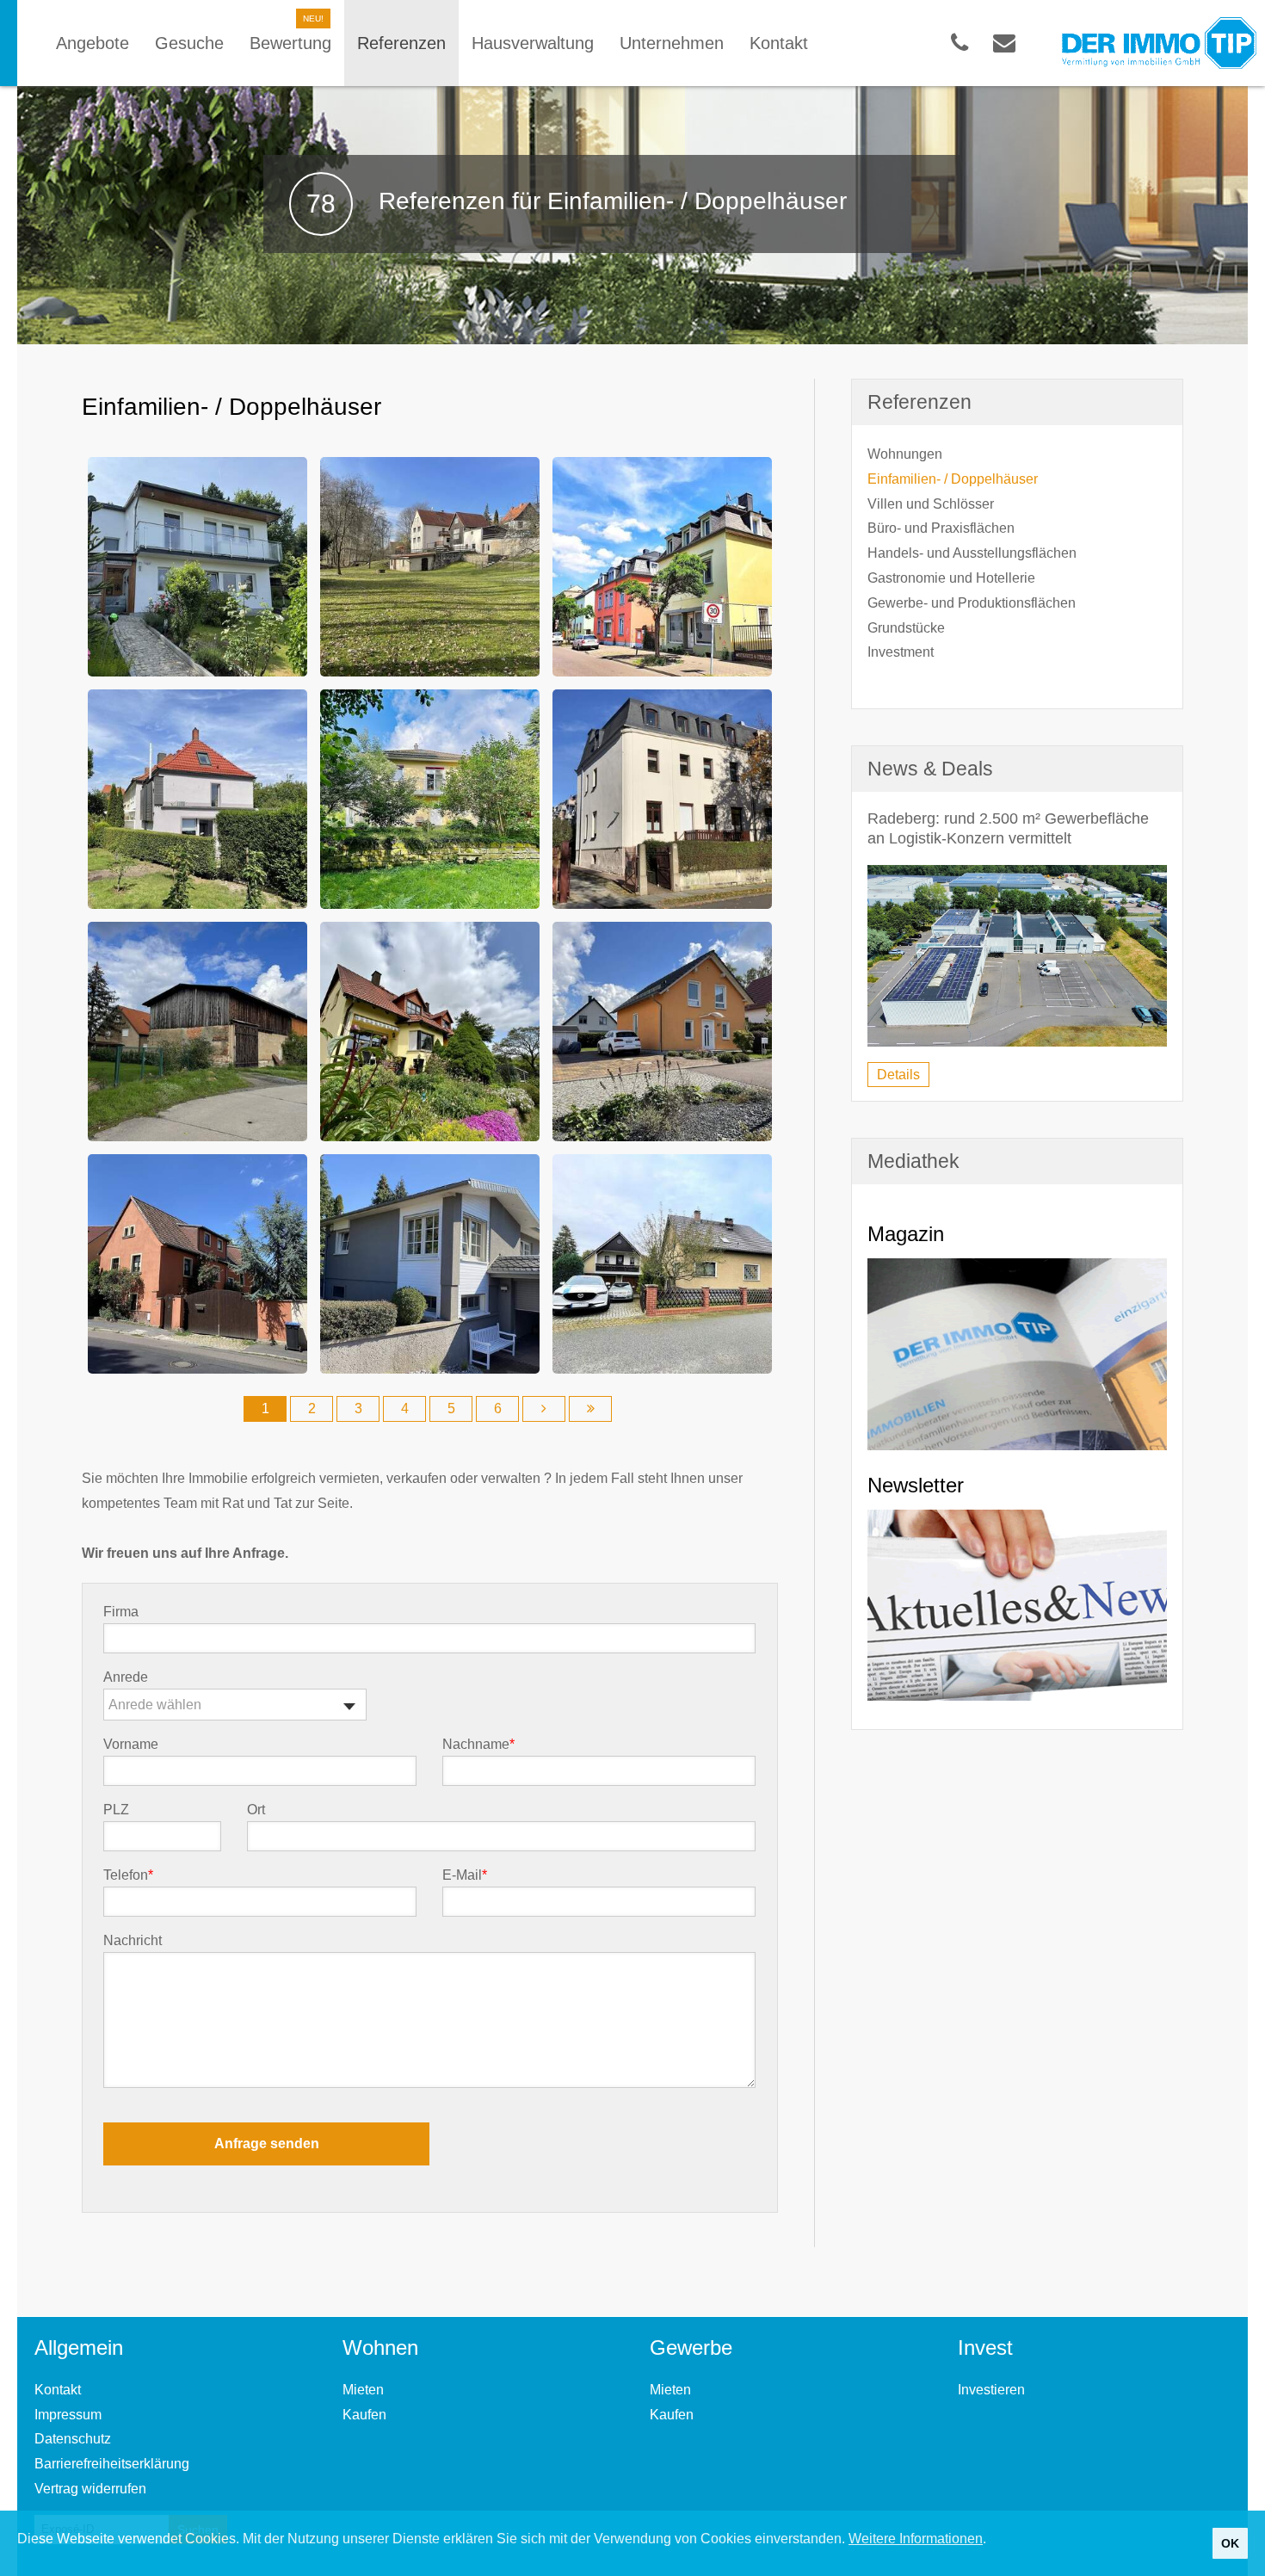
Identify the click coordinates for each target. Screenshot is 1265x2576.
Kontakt (58, 2390)
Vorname (131, 1745)
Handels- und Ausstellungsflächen (972, 553)
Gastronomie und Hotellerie (951, 578)
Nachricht (133, 1941)
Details (898, 1075)
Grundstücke (906, 628)
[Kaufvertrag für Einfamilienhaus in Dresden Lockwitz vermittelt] (662, 1030)
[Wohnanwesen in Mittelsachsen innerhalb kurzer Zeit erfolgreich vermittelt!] (430, 565)
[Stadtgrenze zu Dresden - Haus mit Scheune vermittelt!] (197, 1030)
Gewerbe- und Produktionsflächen (972, 603)
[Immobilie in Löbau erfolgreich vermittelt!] (662, 1262)
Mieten (363, 2390)
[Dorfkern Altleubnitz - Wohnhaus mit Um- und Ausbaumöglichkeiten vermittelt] (197, 1262)
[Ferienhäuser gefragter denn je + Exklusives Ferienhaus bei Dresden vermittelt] (430, 1262)
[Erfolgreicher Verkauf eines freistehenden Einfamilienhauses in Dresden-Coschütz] (197, 565)
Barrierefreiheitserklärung (112, 2464)
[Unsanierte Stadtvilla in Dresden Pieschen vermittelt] (662, 565)
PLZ (116, 1810)
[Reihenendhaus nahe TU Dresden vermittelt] (197, 797)
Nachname (478, 1745)
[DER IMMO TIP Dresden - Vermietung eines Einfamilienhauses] (430, 797)
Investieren (991, 2390)
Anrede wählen (155, 1705)
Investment (901, 652)
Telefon (128, 1875)
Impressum (68, 2415)
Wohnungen (905, 454)
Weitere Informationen (916, 2539)
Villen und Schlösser (931, 504)
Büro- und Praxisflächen (941, 528)
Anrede (126, 1677)
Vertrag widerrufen (90, 2489)
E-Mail (465, 1875)
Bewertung (290, 43)
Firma (121, 1612)
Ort (256, 1810)
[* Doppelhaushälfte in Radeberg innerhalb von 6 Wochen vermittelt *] (430, 1030)
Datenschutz (73, 2439)
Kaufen (364, 2415)
